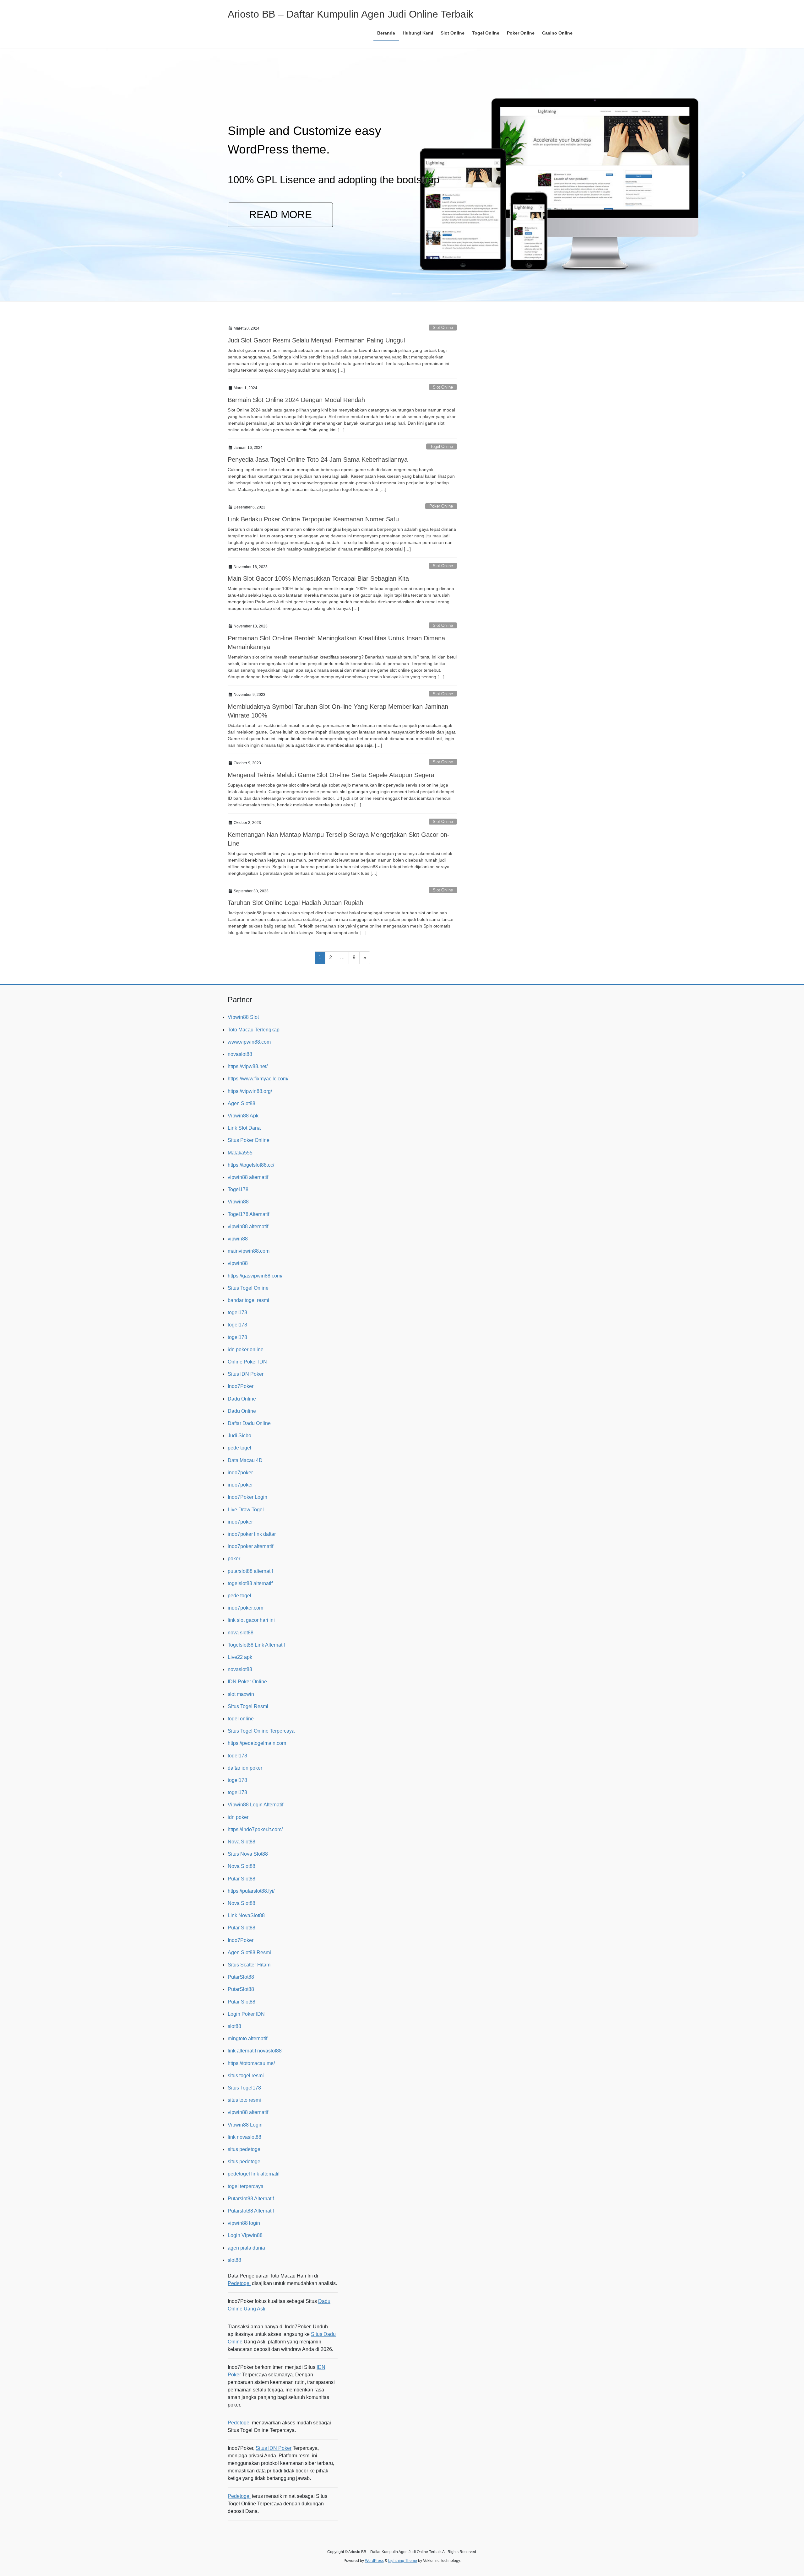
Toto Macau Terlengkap (254, 1030)
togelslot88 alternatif (250, 1583)
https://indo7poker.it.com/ (255, 1829)
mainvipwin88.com (249, 1251)
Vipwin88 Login (245, 2125)
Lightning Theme (403, 2561)
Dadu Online (242, 1399)
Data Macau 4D (245, 1460)
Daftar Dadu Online (249, 1423)
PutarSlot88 (241, 1977)
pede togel (239, 1448)
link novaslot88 (244, 2137)
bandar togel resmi (248, 1300)
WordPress (374, 2561)
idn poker (238, 1817)
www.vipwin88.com (249, 1042)
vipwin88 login (244, 2223)
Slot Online (443, 328)
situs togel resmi (246, 2076)
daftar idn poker (245, 1768)
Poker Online (441, 506)
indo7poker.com (245, 1608)
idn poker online (246, 1350)
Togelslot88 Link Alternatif (256, 1645)
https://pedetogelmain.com (257, 1743)
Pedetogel (239, 2283)
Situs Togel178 (244, 2088)
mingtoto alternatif (247, 2038)
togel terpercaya (246, 2186)
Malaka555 (240, 1153)
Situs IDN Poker (246, 1374)
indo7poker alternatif (250, 1546)
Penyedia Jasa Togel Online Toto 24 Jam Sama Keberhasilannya (318, 460)
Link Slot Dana (244, 1128)
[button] (60, 175)
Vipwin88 (238, 1202)
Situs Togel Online (248, 1288)
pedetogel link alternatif (254, 2174)
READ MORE (218, 215)
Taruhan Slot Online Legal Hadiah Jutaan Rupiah (295, 903)
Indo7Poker (241, 1386)
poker (234, 1559)
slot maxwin (241, 1694)
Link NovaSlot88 (246, 1915)
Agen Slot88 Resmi (249, 1952)
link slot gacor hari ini (251, 1620)
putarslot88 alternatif (250, 1571)
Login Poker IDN (246, 2014)
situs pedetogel (245, 2149)
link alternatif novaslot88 (255, 2051)
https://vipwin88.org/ (250, 1091)
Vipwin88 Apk (243, 1116)
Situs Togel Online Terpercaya (261, 1731)
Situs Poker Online (249, 1140)
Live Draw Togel (246, 1510)
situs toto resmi (244, 2100)
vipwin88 (238, 1239)
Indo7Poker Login (247, 1497)
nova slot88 (241, 1633)
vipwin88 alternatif (248, 1177)
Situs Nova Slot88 (248, 1854)
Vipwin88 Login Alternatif (255, 1805)
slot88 (234, 2026)
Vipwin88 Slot (243, 1017)
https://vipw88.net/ (248, 1066)
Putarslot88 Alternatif (251, 2199)
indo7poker (240, 1473)
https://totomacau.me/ (251, 2063)
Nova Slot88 (242, 1842)
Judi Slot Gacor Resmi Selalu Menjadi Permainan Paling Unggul (316, 340)
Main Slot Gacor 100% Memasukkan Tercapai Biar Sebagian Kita (318, 578)
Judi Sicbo (239, 1436)
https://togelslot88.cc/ (251, 1165)
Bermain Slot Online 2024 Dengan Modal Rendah (296, 400)
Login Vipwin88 (245, 2235)
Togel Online (442, 446)
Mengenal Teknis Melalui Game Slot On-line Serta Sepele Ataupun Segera (331, 775)
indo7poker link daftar (252, 1534)
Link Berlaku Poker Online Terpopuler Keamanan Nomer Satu (313, 519)
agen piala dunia (246, 2248)
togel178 (237, 1312)
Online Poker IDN (247, 1362)
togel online (241, 1719)
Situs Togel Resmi (248, 1706)
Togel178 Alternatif (248, 1214)
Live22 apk (240, 1657)
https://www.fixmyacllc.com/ (258, 1079)
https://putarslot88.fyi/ (251, 1891)
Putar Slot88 (242, 1879)
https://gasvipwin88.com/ (255, 1276)
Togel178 (238, 1189)
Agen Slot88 (242, 1103)
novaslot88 (240, 1054)
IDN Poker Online (247, 1682)
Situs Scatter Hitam (249, 1965)
